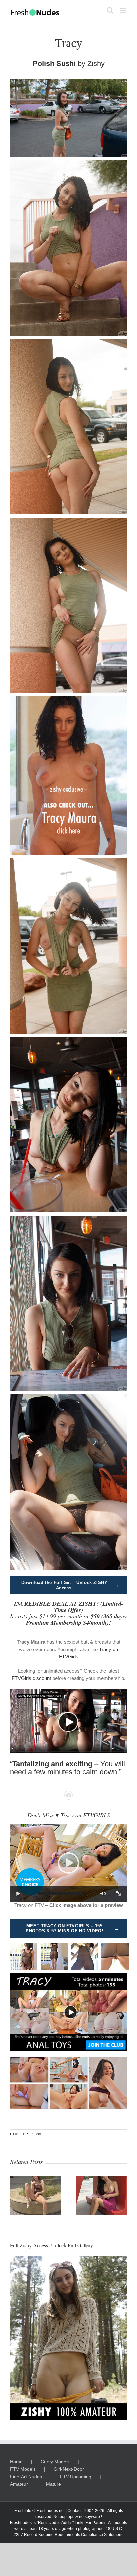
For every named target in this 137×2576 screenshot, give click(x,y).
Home (16, 2462)
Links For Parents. (91, 2523)
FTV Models (23, 2469)
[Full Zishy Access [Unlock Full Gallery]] (68, 2338)
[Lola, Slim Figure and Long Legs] (36, 2178)
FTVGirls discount (31, 1678)
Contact (74, 2511)
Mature (53, 2484)
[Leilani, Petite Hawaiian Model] (101, 2178)
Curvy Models (55, 2462)
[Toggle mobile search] (110, 10)
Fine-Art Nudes (26, 2477)
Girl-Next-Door (69, 2469)
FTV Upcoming (76, 2477)
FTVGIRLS (20, 2134)
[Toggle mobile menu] (124, 10)
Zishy (96, 64)
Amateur (19, 2484)
